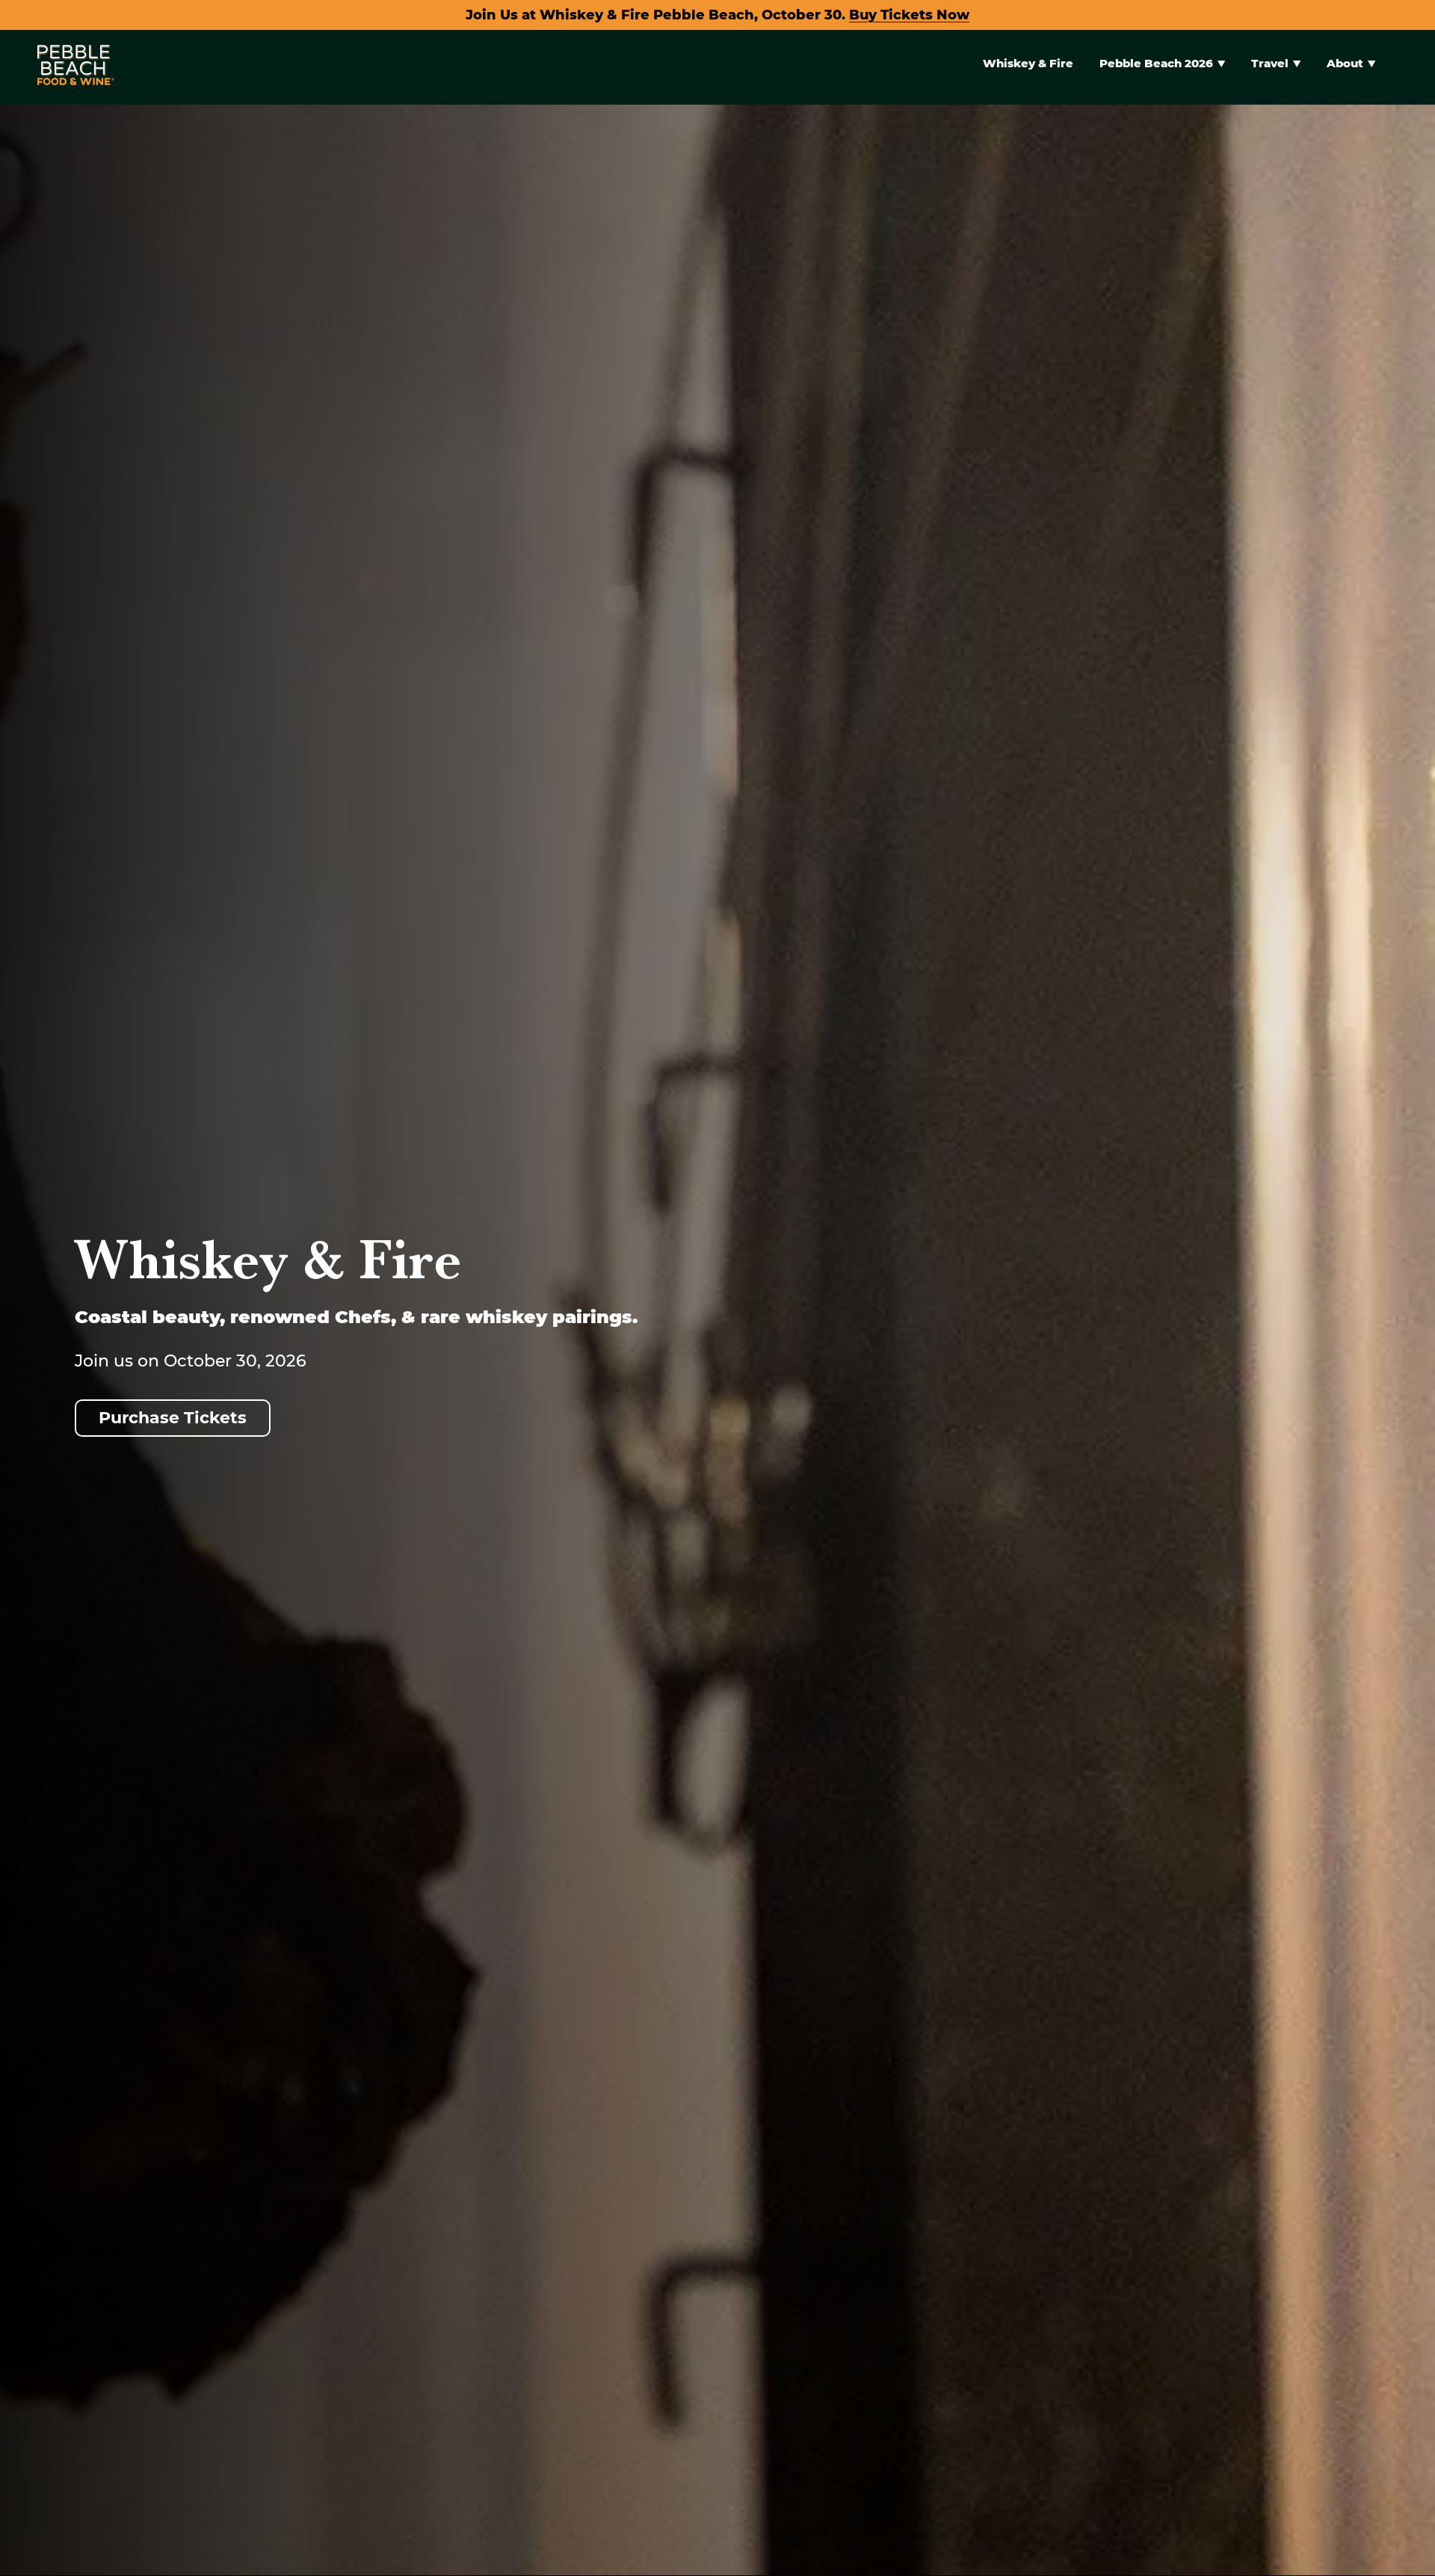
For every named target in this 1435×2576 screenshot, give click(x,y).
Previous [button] (36, 1611)
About (1345, 63)
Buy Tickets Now (909, 15)
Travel (1270, 63)
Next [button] (1399, 1611)
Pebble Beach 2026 (1156, 63)
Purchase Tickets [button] (173, 1418)
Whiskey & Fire (1028, 63)
